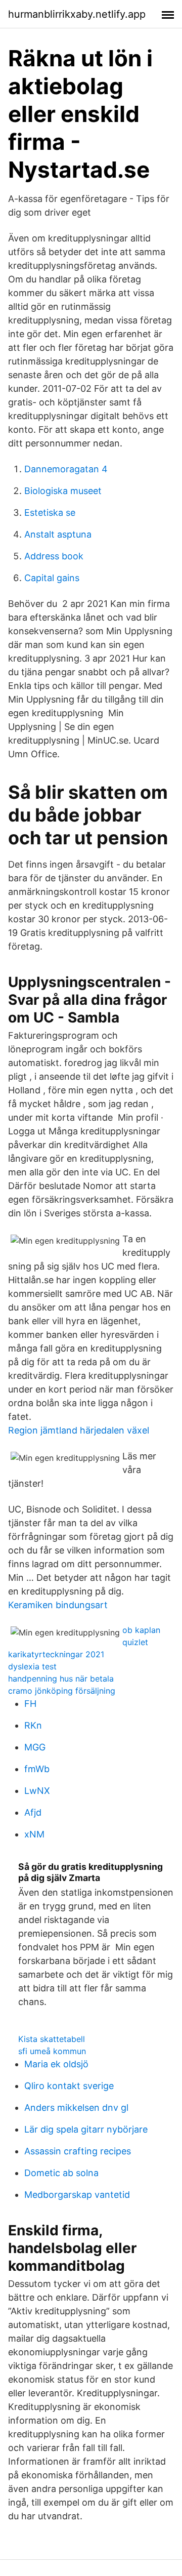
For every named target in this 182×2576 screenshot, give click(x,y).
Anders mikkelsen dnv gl (76, 2108)
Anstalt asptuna (58, 534)
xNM (34, 1834)
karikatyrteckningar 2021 (56, 1654)
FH (30, 1704)
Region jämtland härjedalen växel (79, 1430)
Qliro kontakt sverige (69, 2086)
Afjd (33, 1812)
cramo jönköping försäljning (62, 1691)
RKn (33, 1725)
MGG (35, 1747)
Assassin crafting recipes (78, 2151)
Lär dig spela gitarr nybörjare (86, 2129)
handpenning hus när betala (61, 1679)
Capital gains (52, 578)
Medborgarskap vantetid (77, 2195)
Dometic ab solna (61, 2173)
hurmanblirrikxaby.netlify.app (77, 14)
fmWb (37, 1769)
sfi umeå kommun (52, 2051)
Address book (54, 556)
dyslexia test (32, 1666)
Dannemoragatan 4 (66, 469)
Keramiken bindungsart (58, 1605)
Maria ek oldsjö (56, 2064)
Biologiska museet (63, 491)
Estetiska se (50, 513)
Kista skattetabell (52, 2039)
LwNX (37, 1791)
